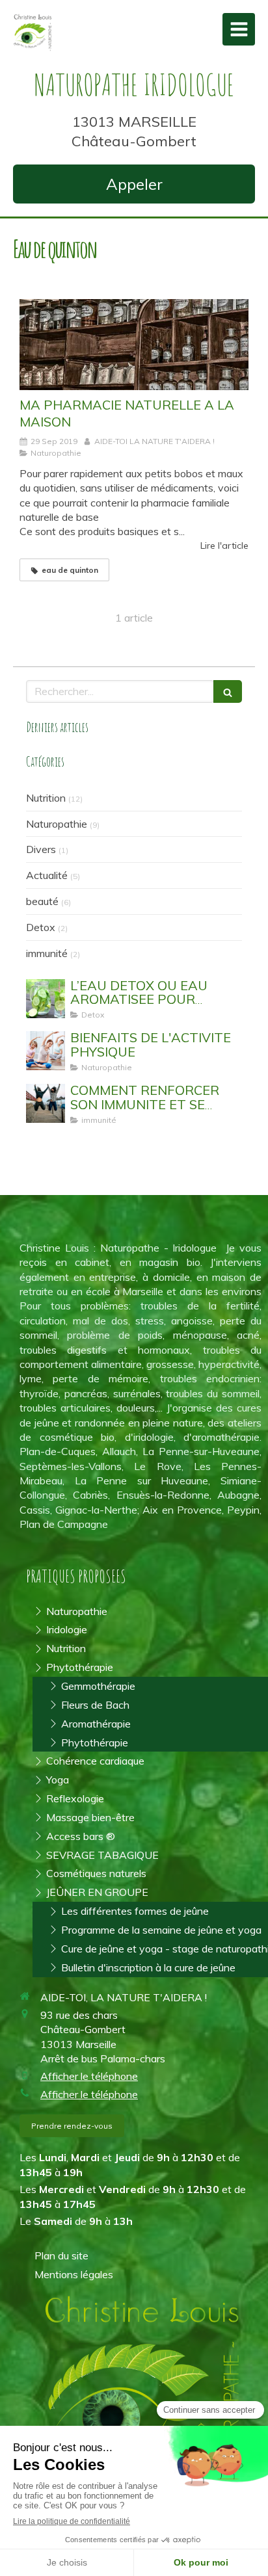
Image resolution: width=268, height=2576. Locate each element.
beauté (42, 901)
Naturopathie (57, 824)
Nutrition (46, 798)
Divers (41, 849)
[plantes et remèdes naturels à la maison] (134, 345)
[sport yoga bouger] (46, 1051)
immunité (47, 953)
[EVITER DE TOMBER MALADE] (46, 1103)
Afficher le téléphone (89, 2076)
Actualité (47, 875)
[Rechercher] (228, 691)
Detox (41, 927)
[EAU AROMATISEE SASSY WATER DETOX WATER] (46, 999)
